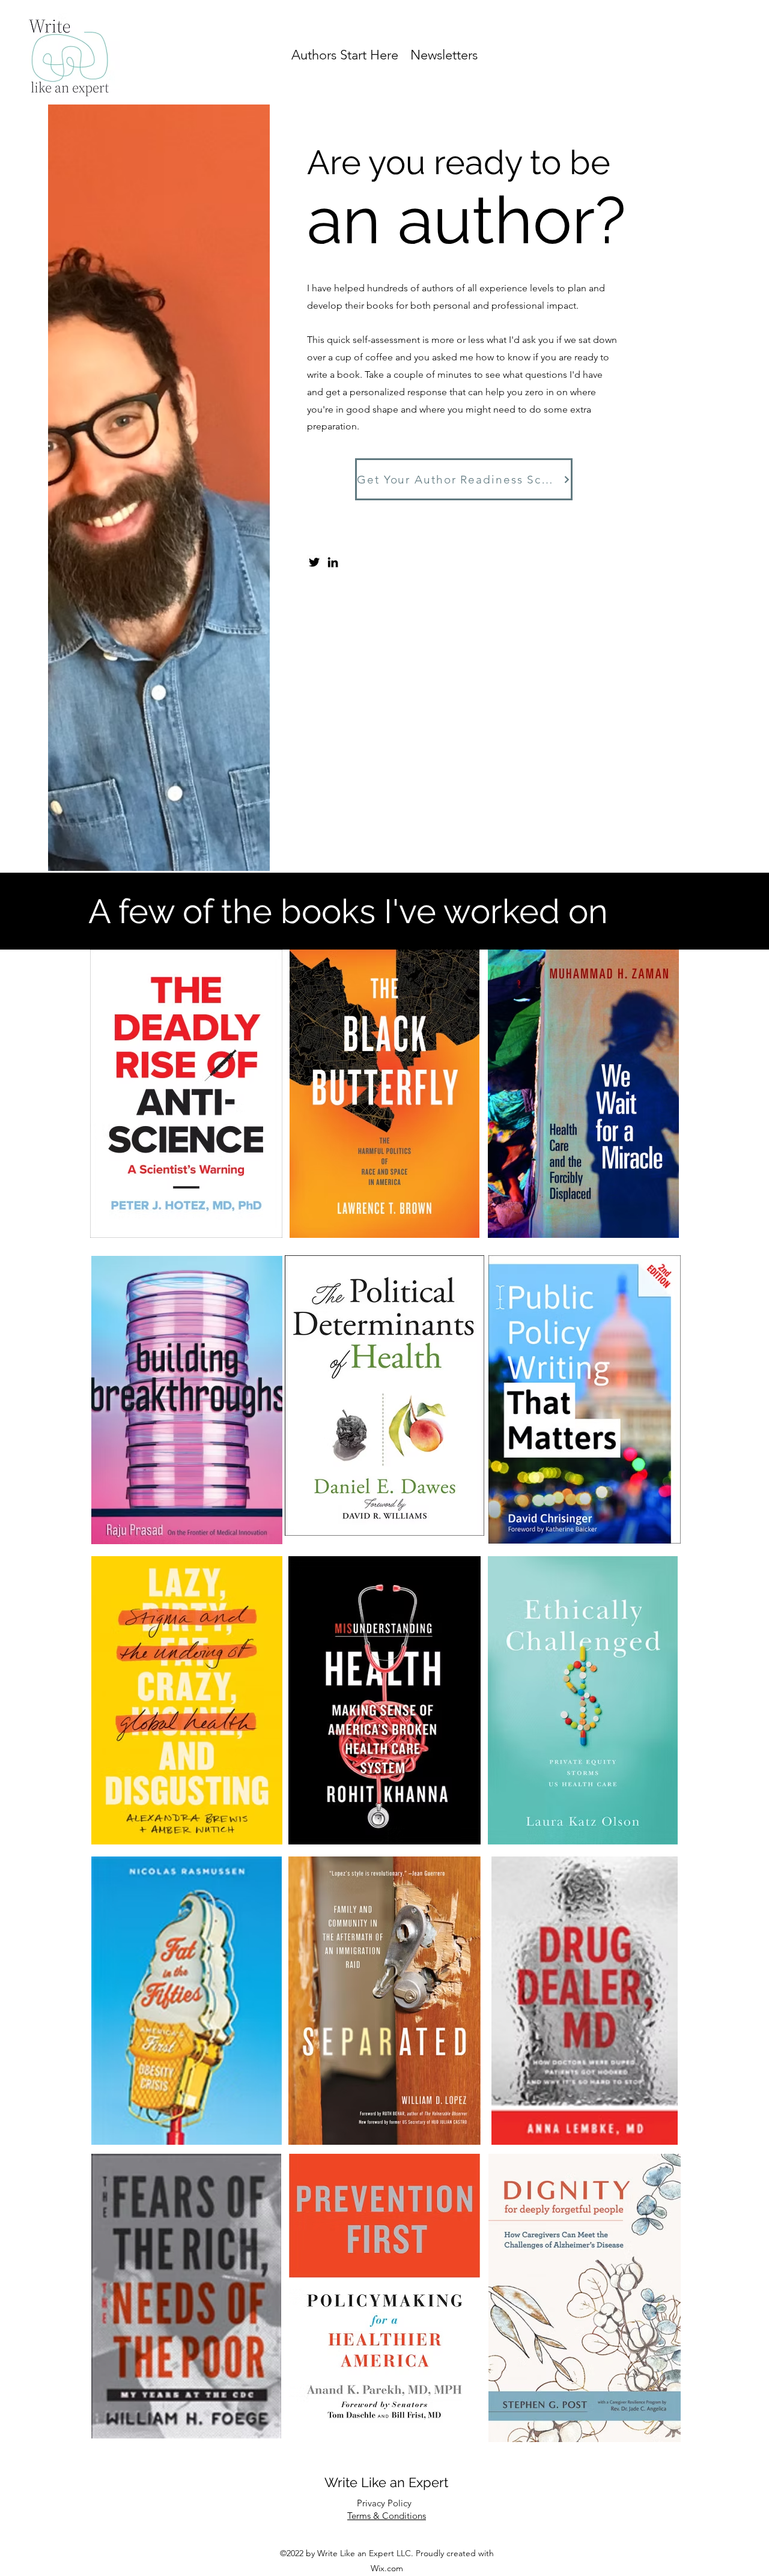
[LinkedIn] (333, 562)
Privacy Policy (384, 2503)
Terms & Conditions (387, 2516)
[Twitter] (314, 562)
